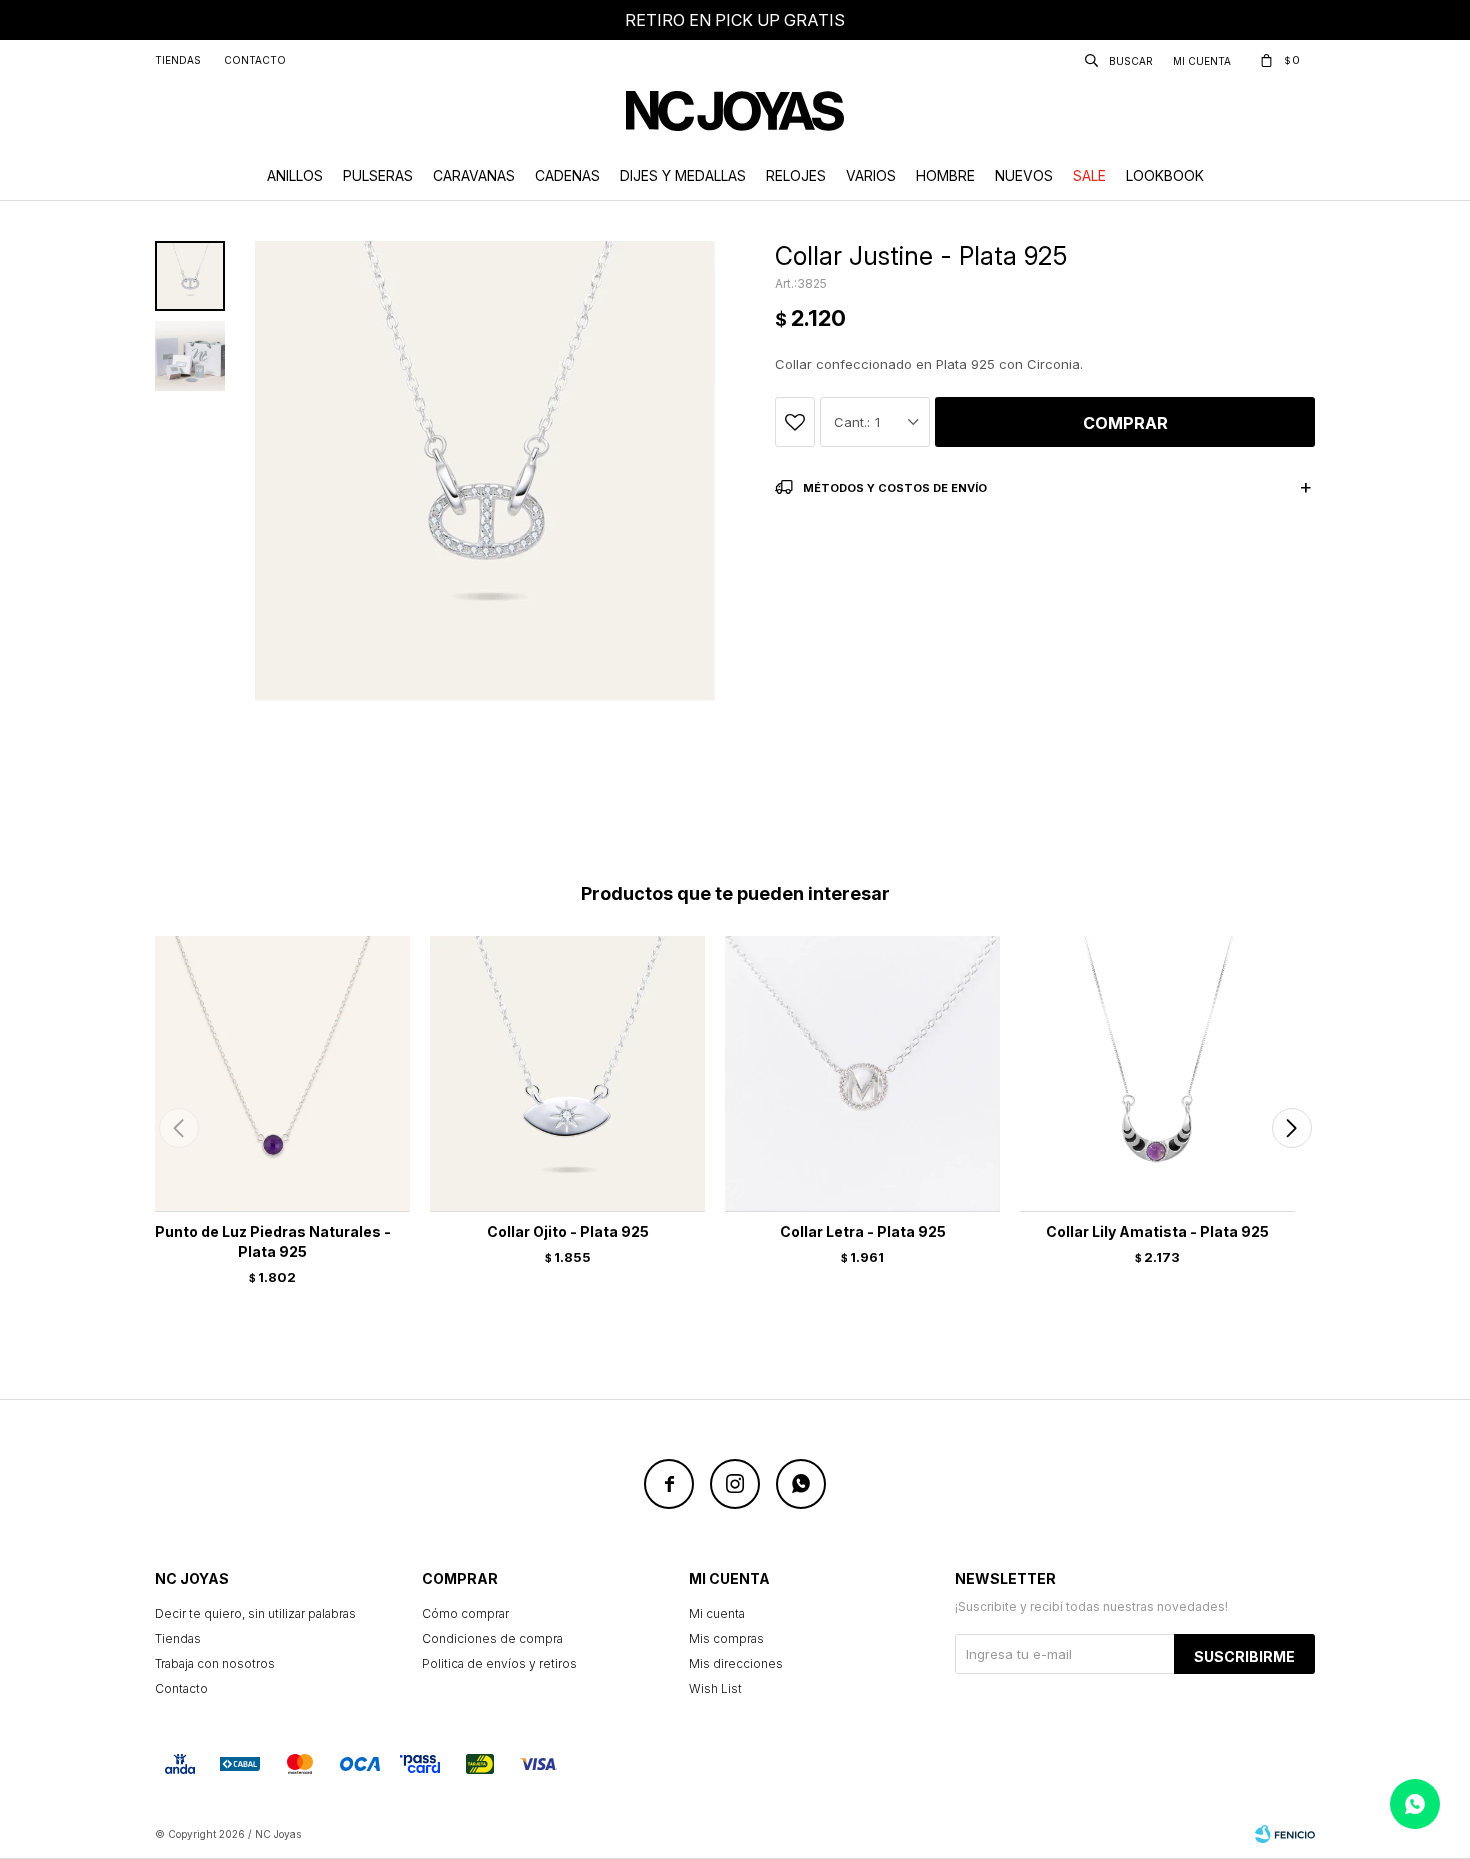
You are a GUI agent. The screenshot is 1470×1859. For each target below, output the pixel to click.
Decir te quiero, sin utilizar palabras (255, 1613)
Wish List (715, 1688)
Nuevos (1024, 175)
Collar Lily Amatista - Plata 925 (1157, 1231)
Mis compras (726, 1638)
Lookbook (1165, 175)
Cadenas (567, 175)
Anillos (295, 175)
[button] (1291, 1128)
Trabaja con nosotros (215, 1663)
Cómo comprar (465, 1613)
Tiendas (178, 60)
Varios (871, 175)
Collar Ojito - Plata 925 (568, 1231)
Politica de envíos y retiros (499, 1663)
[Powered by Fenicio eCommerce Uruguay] (1285, 1834)
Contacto (255, 60)
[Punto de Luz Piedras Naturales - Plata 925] (272, 1073)
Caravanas (474, 175)
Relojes (796, 175)
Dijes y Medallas (683, 175)
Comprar (1125, 423)
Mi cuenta (717, 1613)
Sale (1089, 175)
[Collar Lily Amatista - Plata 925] (1157, 1073)
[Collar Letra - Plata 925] (862, 1073)
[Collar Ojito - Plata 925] (567, 1073)
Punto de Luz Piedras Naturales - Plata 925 (273, 1241)
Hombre (945, 175)
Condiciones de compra (492, 1638)
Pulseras (378, 175)
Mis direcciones (736, 1663)
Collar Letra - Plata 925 (863, 1231)
